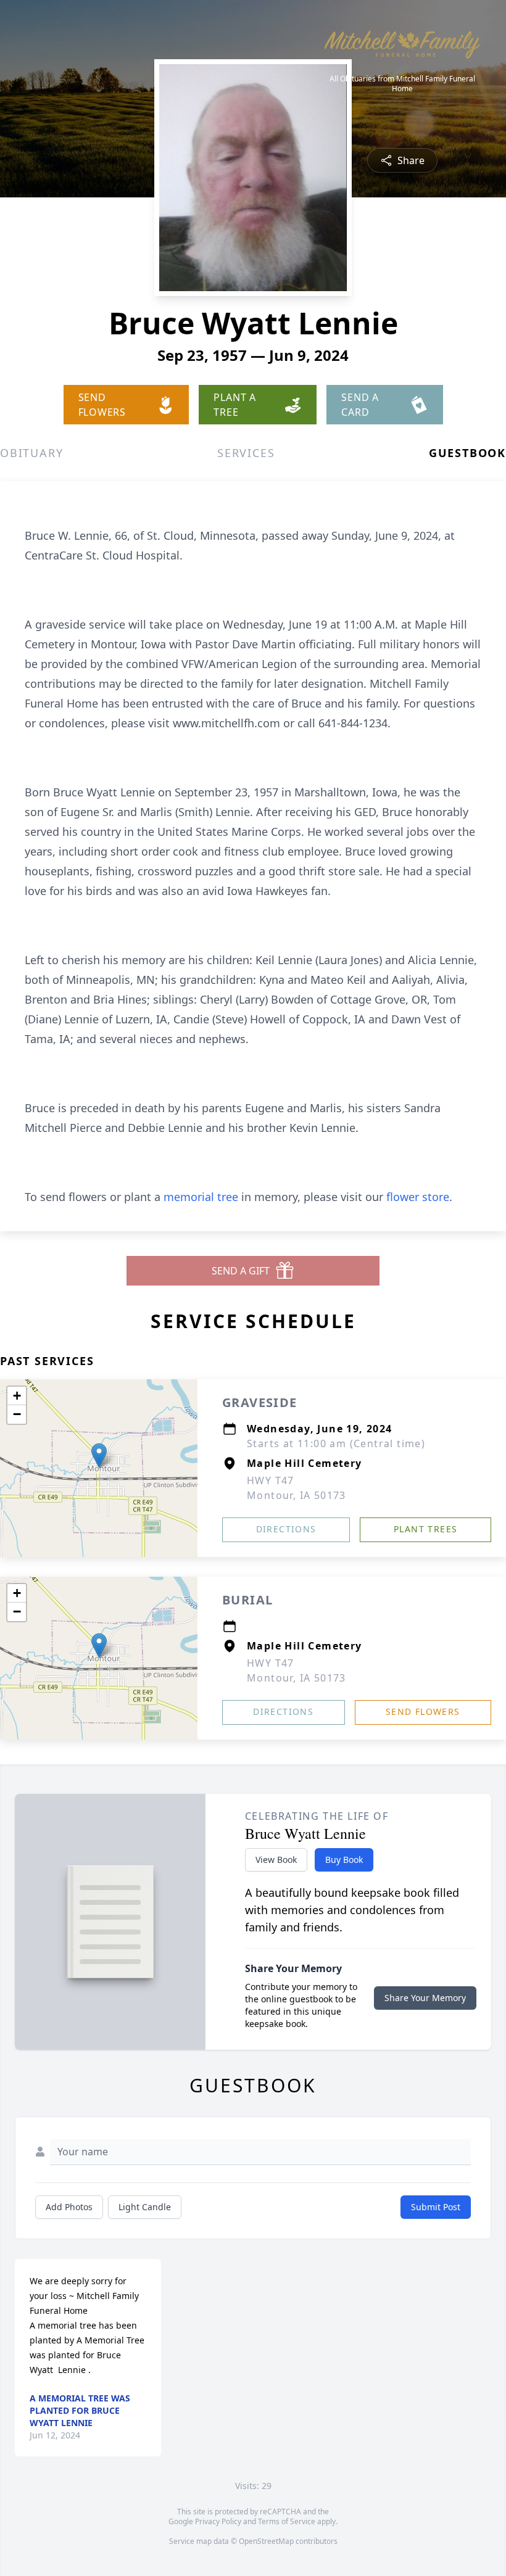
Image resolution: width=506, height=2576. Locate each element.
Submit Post (436, 2207)
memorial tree (201, 1197)
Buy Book (344, 1860)
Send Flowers (423, 1711)
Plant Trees (425, 1529)
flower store (418, 1197)
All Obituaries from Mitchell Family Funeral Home (402, 84)
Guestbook (467, 453)
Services (246, 453)
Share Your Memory (425, 1998)
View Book (276, 1860)
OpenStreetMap (266, 2541)
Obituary (31, 453)
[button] (99, 1455)
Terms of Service (287, 2521)
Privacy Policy (218, 2521)
